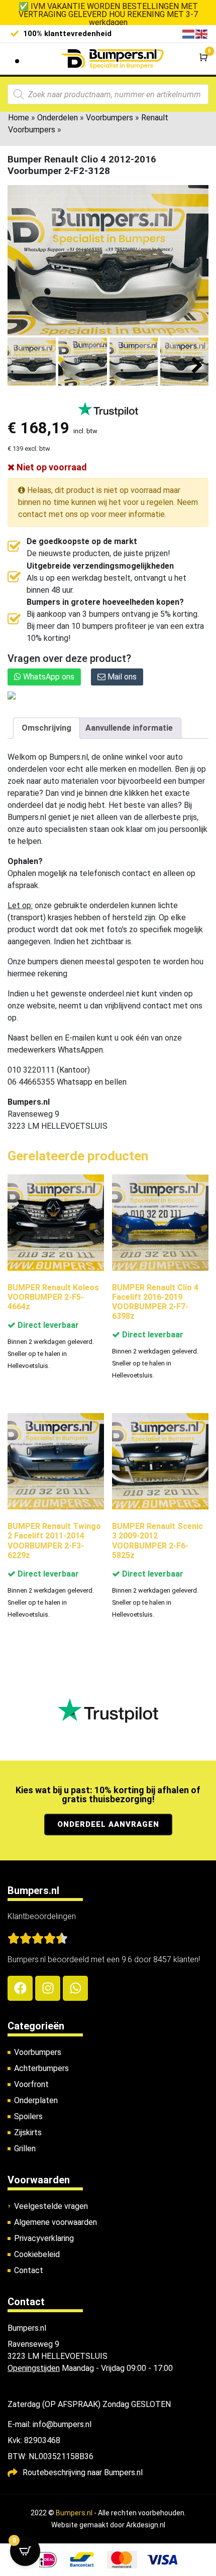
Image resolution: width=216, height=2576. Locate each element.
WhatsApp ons (48, 677)
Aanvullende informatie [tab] (129, 728)
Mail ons (121, 677)
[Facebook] (20, 1988)
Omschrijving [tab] (46, 728)
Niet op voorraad (51, 467)
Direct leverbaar (47, 1325)
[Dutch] (189, 33)
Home (19, 118)
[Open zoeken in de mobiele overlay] (108, 94)
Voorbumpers (110, 118)
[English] (202, 33)
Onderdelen (58, 118)
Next (197, 366)
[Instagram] (48, 1988)
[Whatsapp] (75, 1988)
